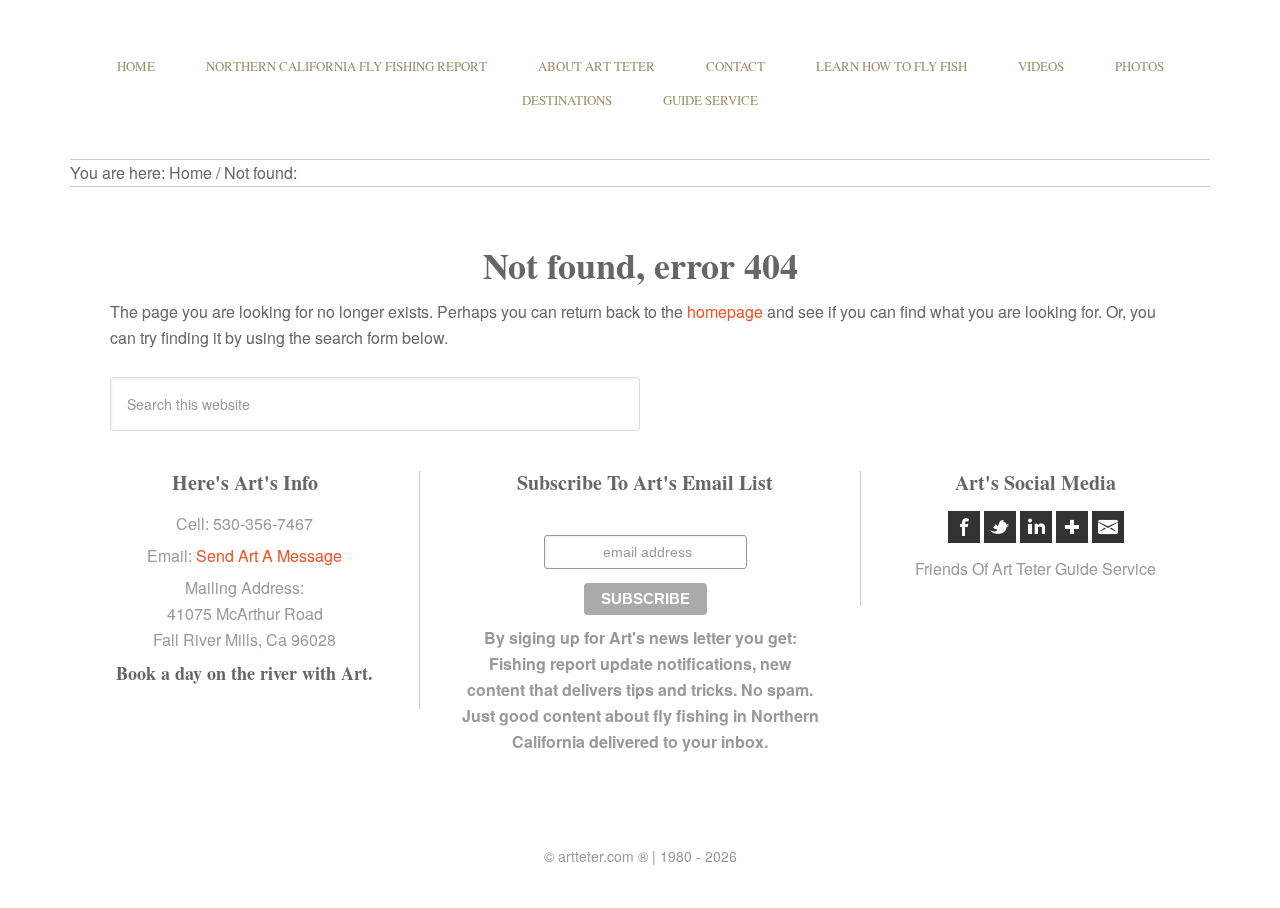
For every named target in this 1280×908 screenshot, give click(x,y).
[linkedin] (1036, 527)
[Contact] (1108, 527)
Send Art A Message (269, 555)
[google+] (1072, 527)
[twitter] (1000, 527)
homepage (725, 311)
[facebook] (964, 527)
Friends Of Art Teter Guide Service (1035, 568)
